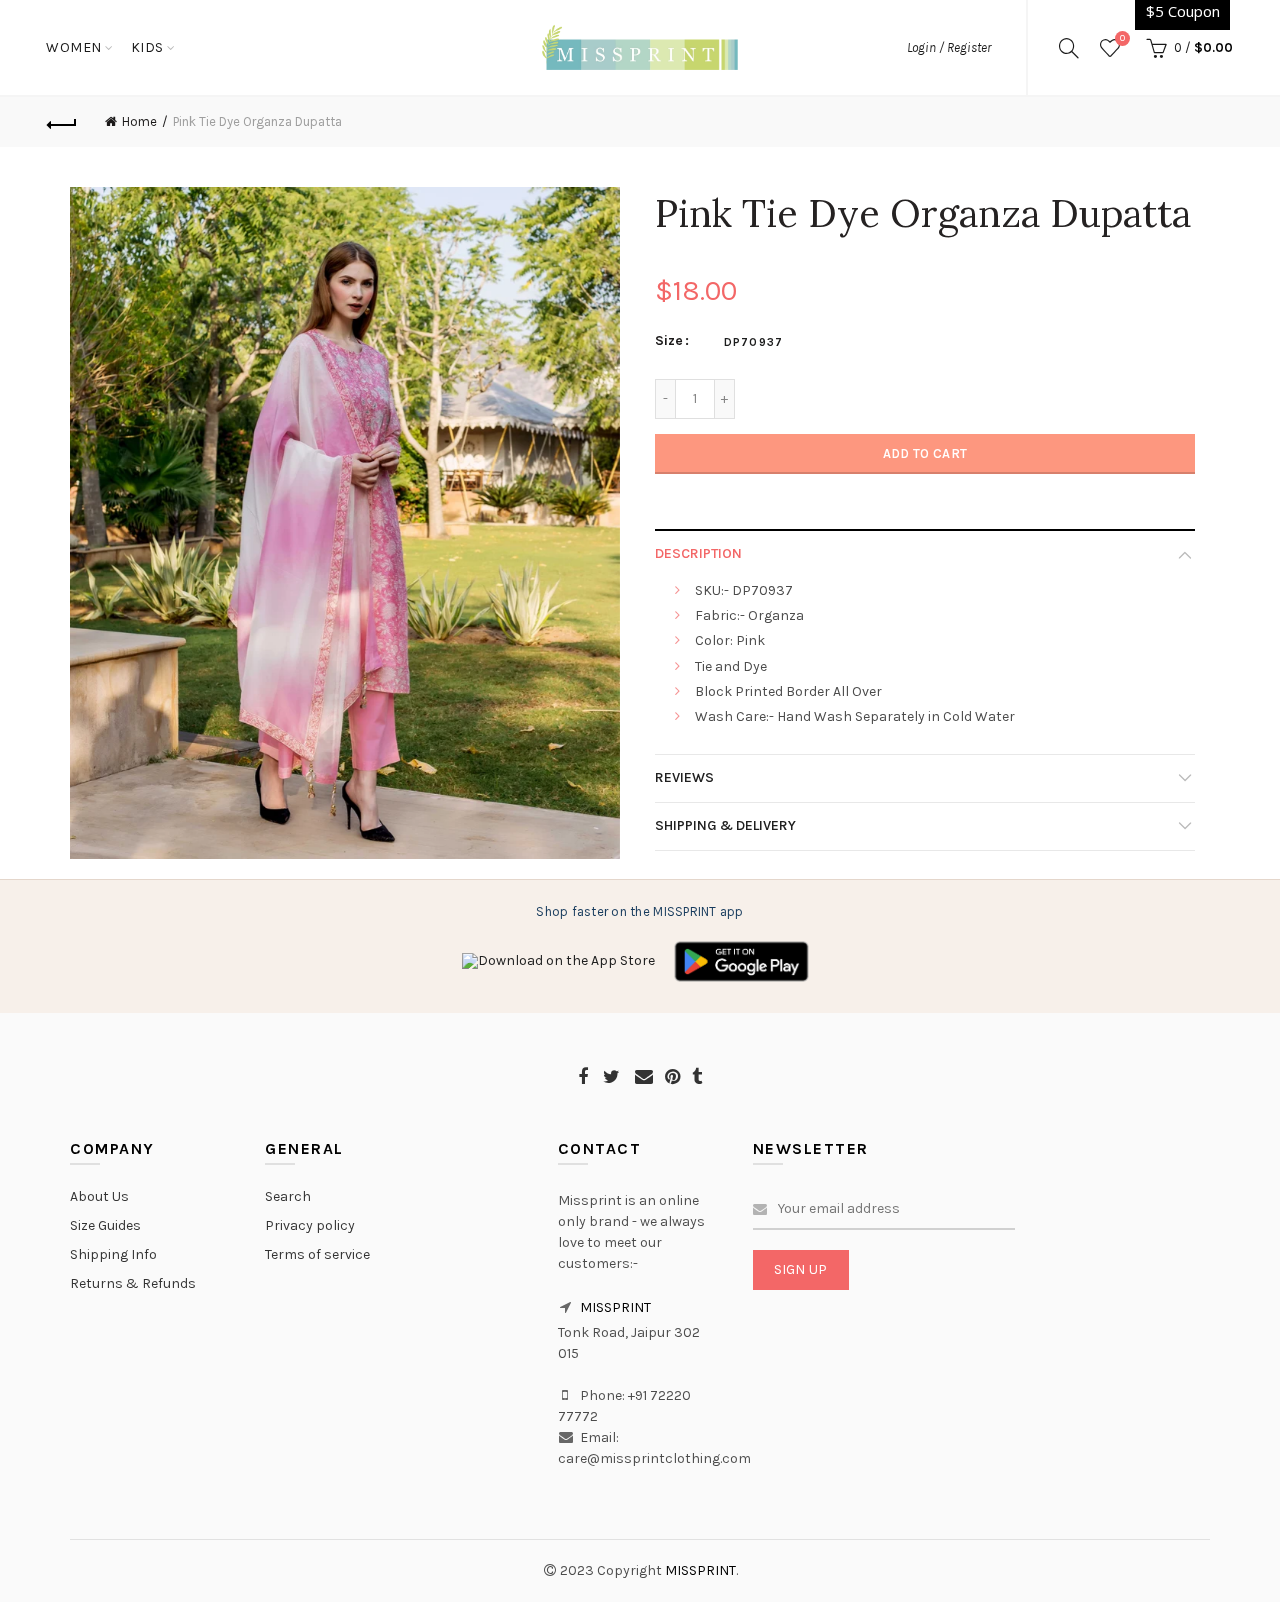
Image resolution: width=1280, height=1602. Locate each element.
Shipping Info (113, 1254)
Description (698, 553)
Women (74, 47)
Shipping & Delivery (725, 825)
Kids (147, 47)
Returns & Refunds (133, 1283)
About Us (99, 1196)
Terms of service (317, 1254)
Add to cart (925, 453)
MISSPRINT (615, 1307)
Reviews (684, 777)
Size (669, 341)
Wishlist (1122, 38)
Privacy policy (310, 1225)
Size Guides (105, 1225)
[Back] (62, 122)
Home (139, 121)
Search (288, 1196)
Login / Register (949, 47)
